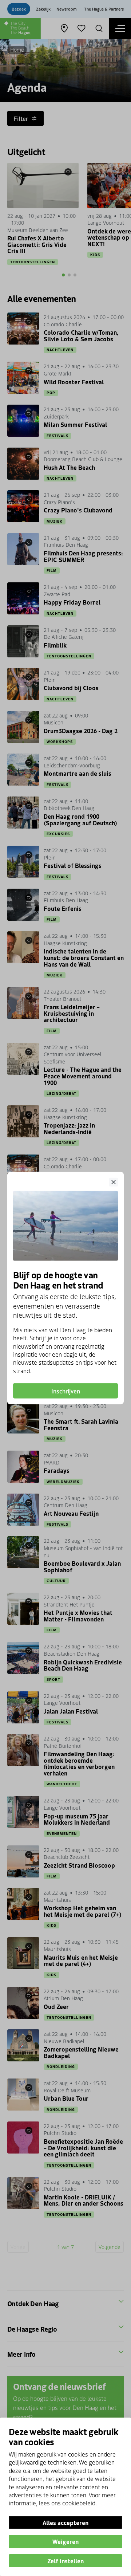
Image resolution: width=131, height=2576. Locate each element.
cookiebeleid (79, 2503)
